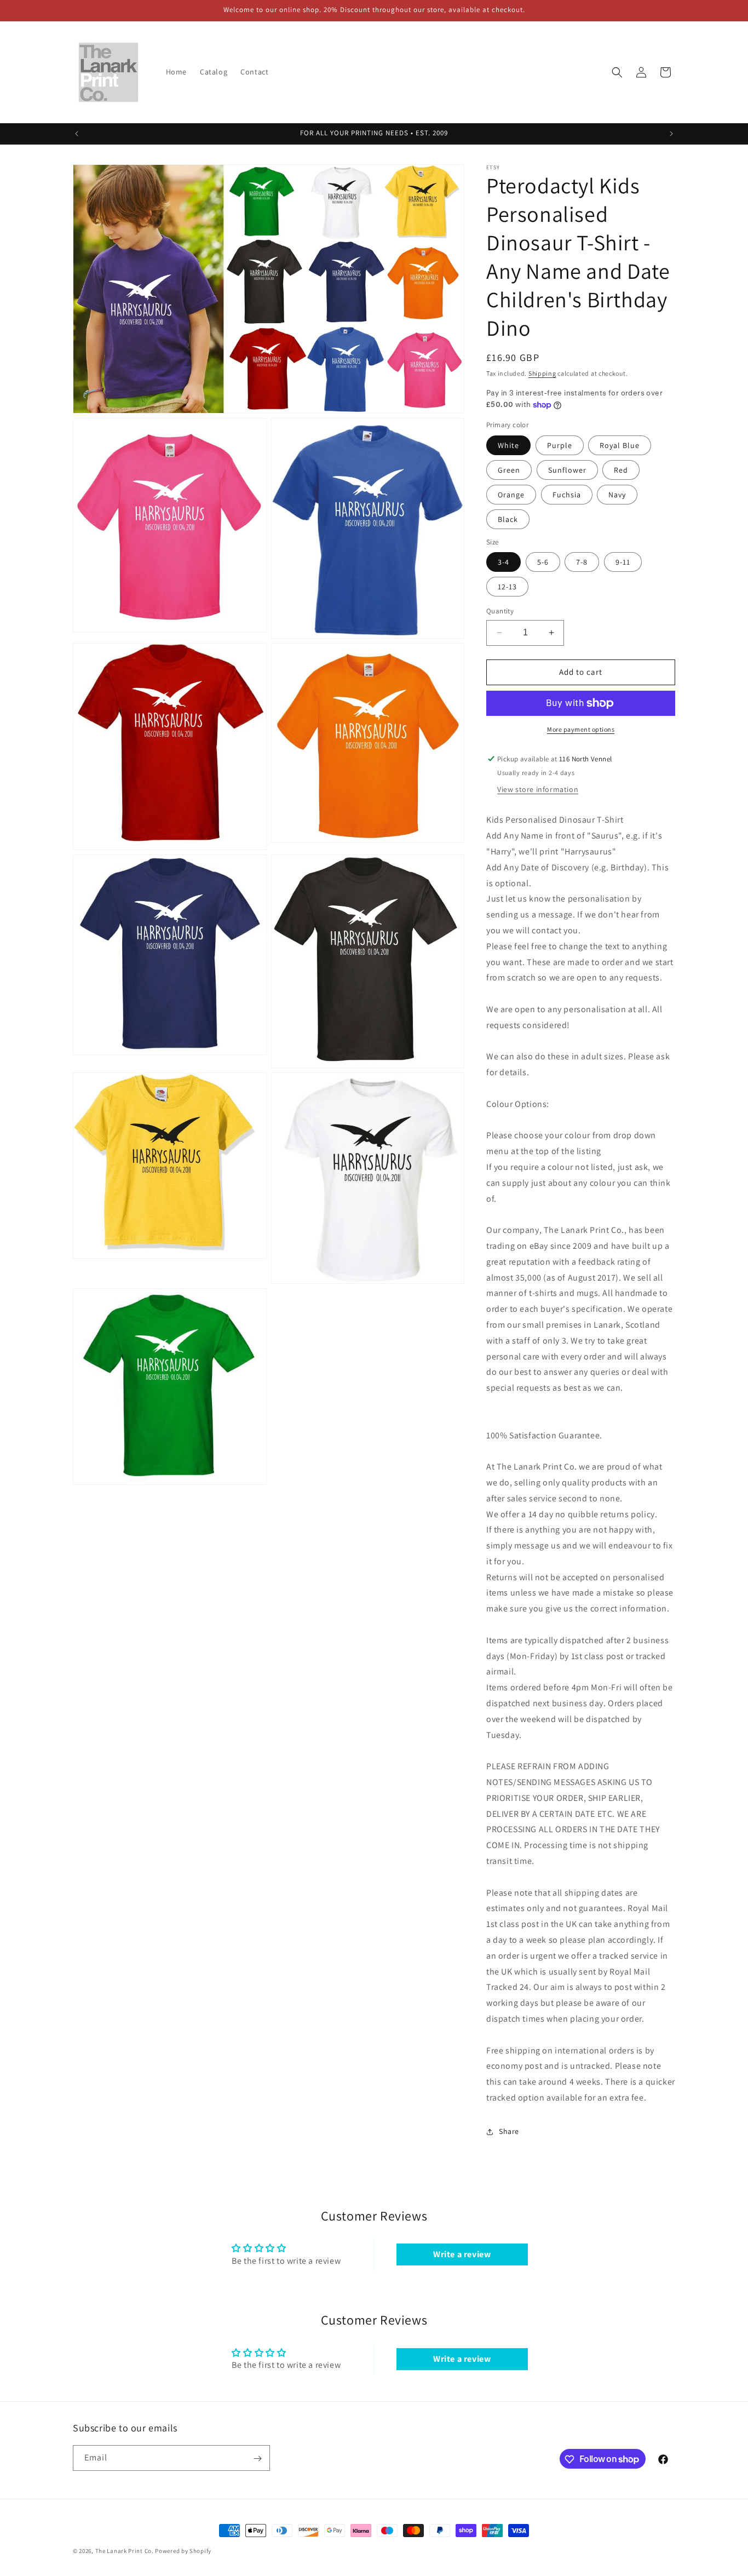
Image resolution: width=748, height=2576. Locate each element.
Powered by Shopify (183, 2551)
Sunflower (567, 470)
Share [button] (509, 2131)
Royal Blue (620, 445)
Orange (511, 495)
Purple (560, 445)
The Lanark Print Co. (125, 2551)
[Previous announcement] (77, 134)
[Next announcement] (671, 134)
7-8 (582, 562)
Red (621, 470)
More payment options (581, 729)
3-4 (504, 562)
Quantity (500, 611)
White (508, 445)
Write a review (462, 2255)
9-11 (623, 562)
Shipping (542, 373)
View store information (538, 790)
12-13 (507, 587)
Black (508, 519)
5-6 (543, 562)
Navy (617, 495)
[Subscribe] (257, 2459)
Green (509, 470)
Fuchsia (567, 495)
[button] (617, 72)
